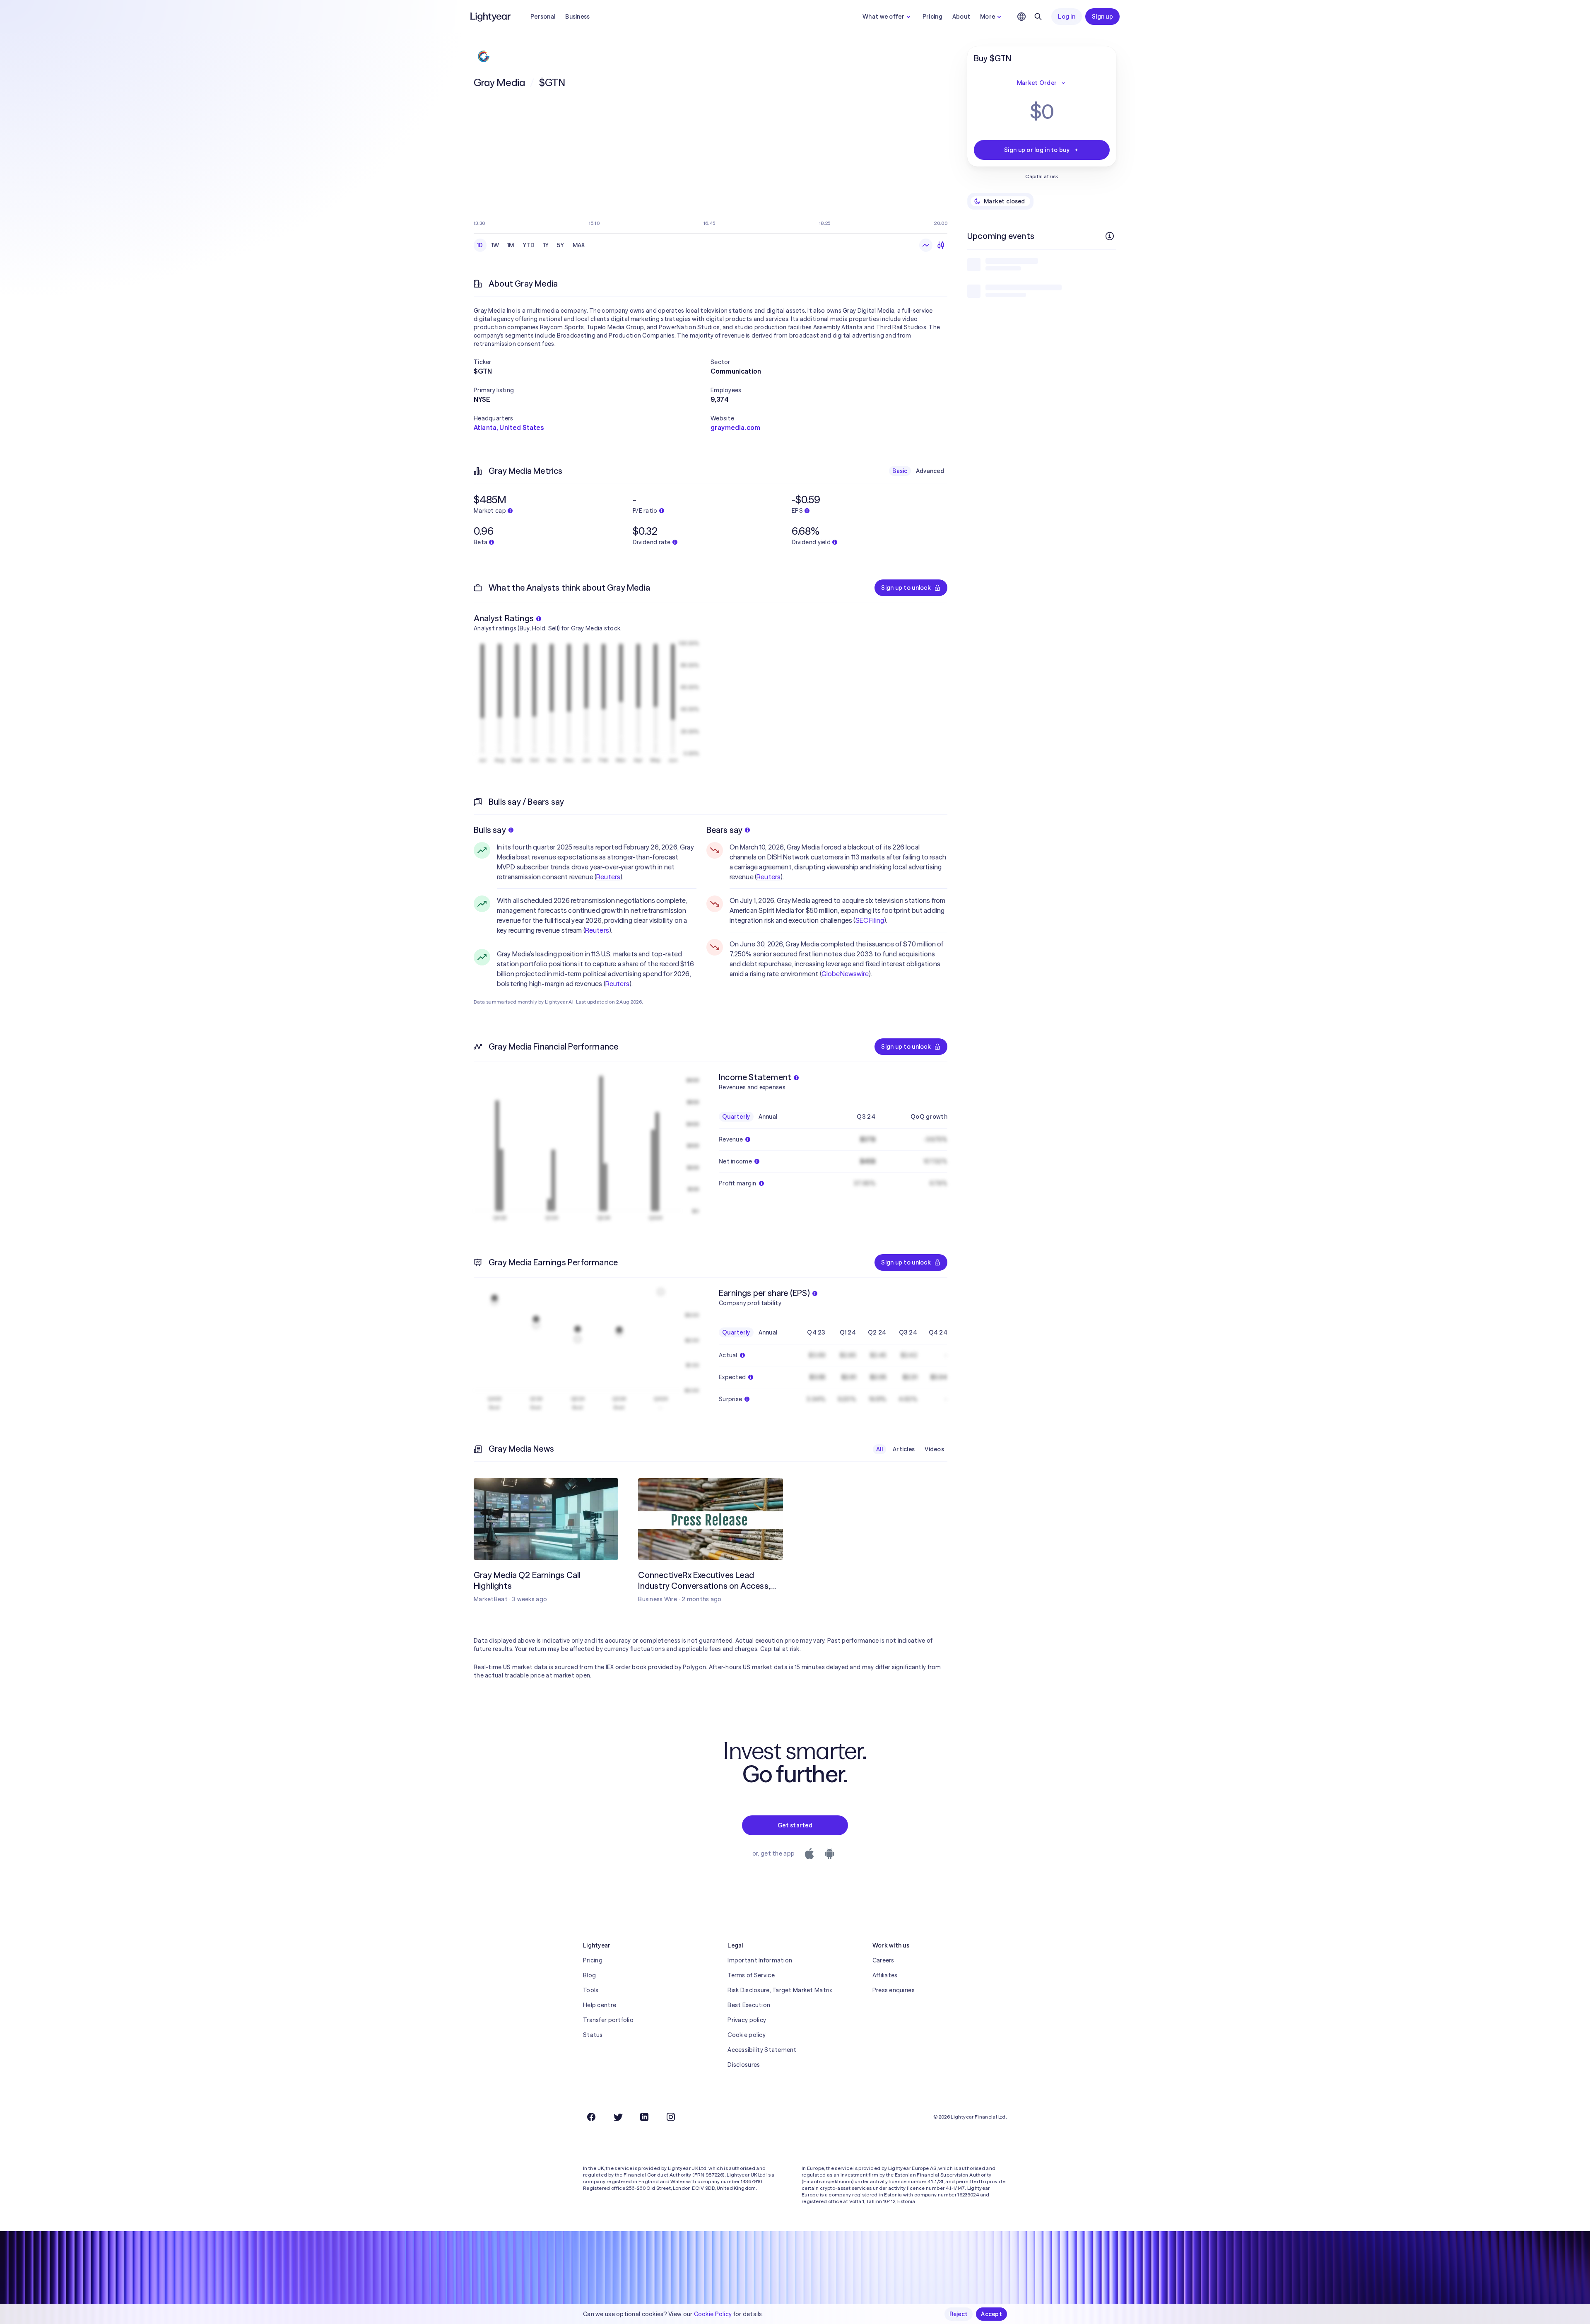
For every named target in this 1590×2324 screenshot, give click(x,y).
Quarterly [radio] (736, 1117)
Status (593, 2035)
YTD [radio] (529, 245)
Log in (1067, 17)
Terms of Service (751, 1975)
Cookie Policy (713, 2314)
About (961, 17)
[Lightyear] (491, 17)
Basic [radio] (900, 471)
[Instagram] (671, 2117)
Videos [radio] (934, 1449)
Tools (591, 1990)
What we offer (883, 17)
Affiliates (885, 1975)
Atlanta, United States (509, 427)
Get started (795, 1825)
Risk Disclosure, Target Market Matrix (780, 1990)
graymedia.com (735, 427)
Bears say (725, 830)
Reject (959, 2314)
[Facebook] (591, 2117)
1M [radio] (511, 245)
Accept (991, 2314)
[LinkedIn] (644, 2117)
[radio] (926, 245)
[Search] (1038, 17)
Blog (589, 1975)
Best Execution (749, 2005)
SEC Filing (870, 920)
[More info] (1110, 236)
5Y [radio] (561, 245)
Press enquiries (894, 1990)
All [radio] (879, 1449)
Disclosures (744, 2065)
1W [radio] (495, 245)
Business (577, 17)
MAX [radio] (579, 245)
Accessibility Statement (762, 2050)
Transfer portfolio (608, 2020)
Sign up (1102, 17)
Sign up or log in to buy (1037, 150)
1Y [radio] (546, 245)
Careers (883, 1960)
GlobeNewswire (845, 974)
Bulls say (490, 830)
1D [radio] (480, 245)
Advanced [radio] (930, 471)
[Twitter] (618, 2117)
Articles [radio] (904, 1449)
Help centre (600, 2005)
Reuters (608, 877)
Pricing (932, 17)
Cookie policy (747, 2035)
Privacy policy (747, 2020)
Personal (543, 17)
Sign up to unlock (906, 588)
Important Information (760, 1960)
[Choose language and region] (1021, 17)
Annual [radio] (768, 1117)
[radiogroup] (531, 245)
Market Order (1037, 83)
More (988, 17)
